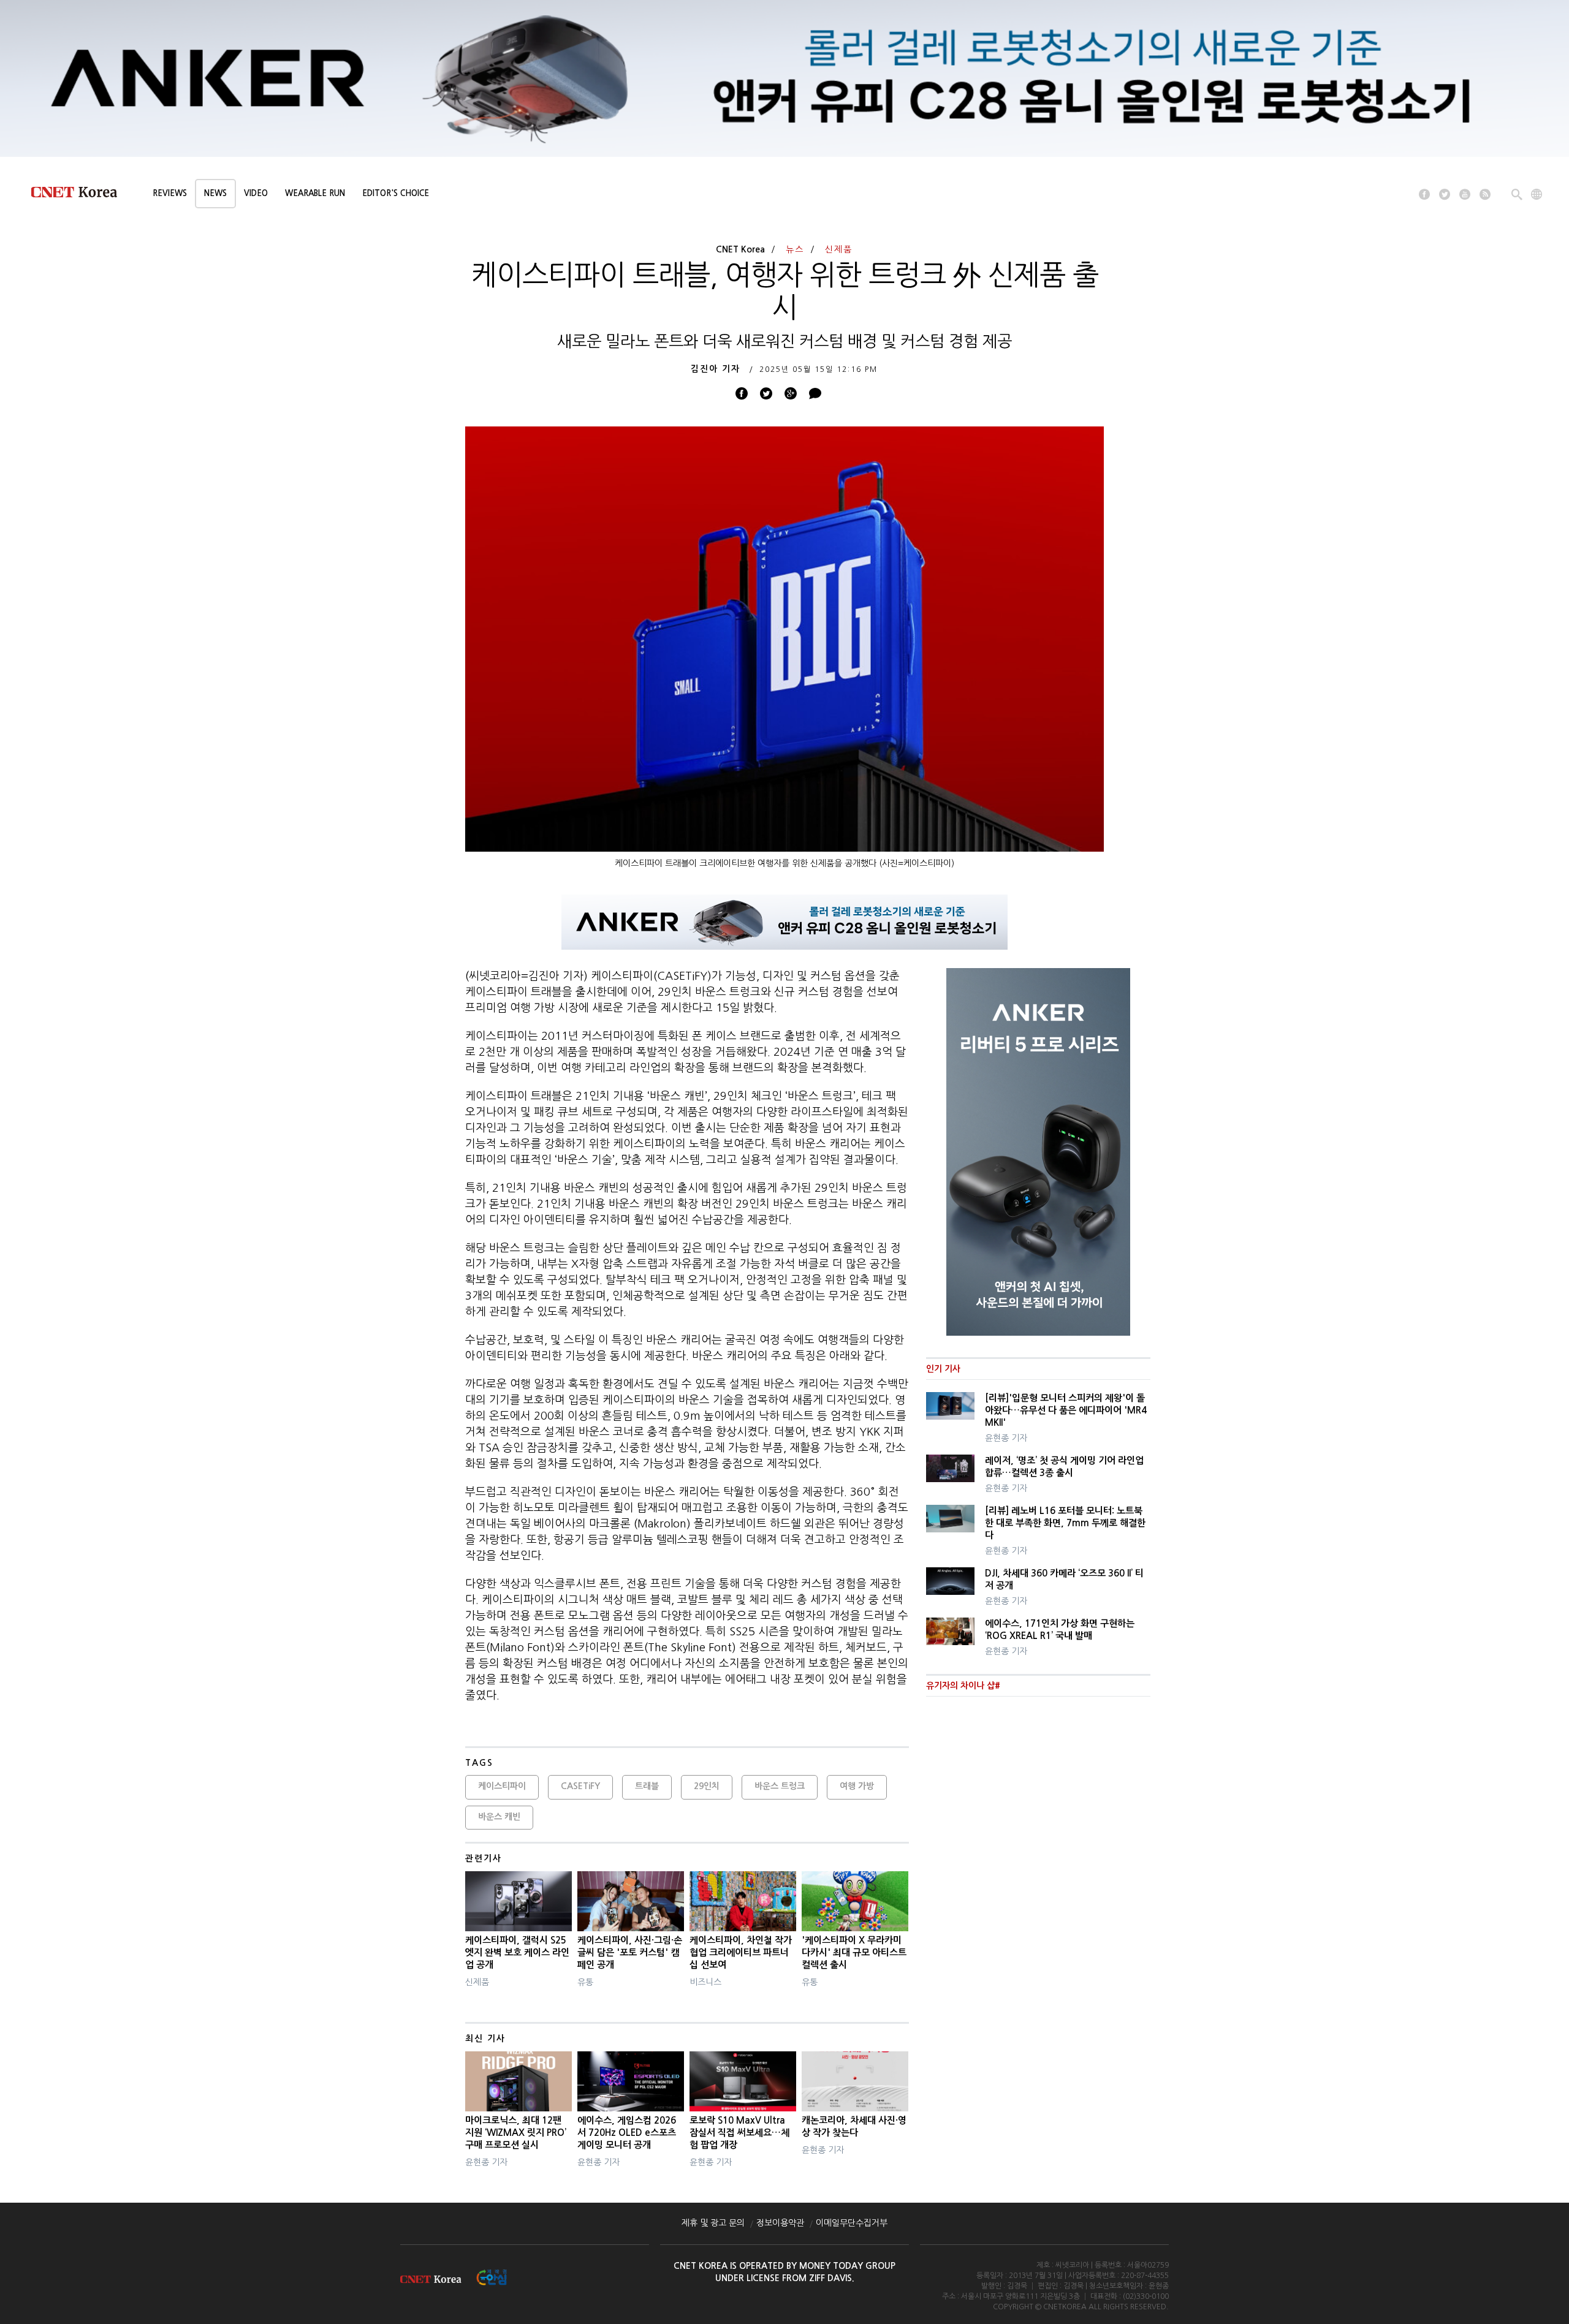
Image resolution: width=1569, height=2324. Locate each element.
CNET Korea (740, 249)
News (215, 193)
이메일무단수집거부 (852, 2223)
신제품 (839, 249)
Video (256, 193)
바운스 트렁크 (780, 1786)
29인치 (707, 1786)
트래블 (647, 1786)
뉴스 (795, 249)
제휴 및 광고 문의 (713, 2223)
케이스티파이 (502, 1786)
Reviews (170, 193)
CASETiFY (580, 1786)
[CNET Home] (80, 195)
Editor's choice (396, 193)
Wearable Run (315, 193)
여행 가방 (857, 1786)
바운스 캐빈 (499, 1817)
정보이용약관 (780, 2223)
